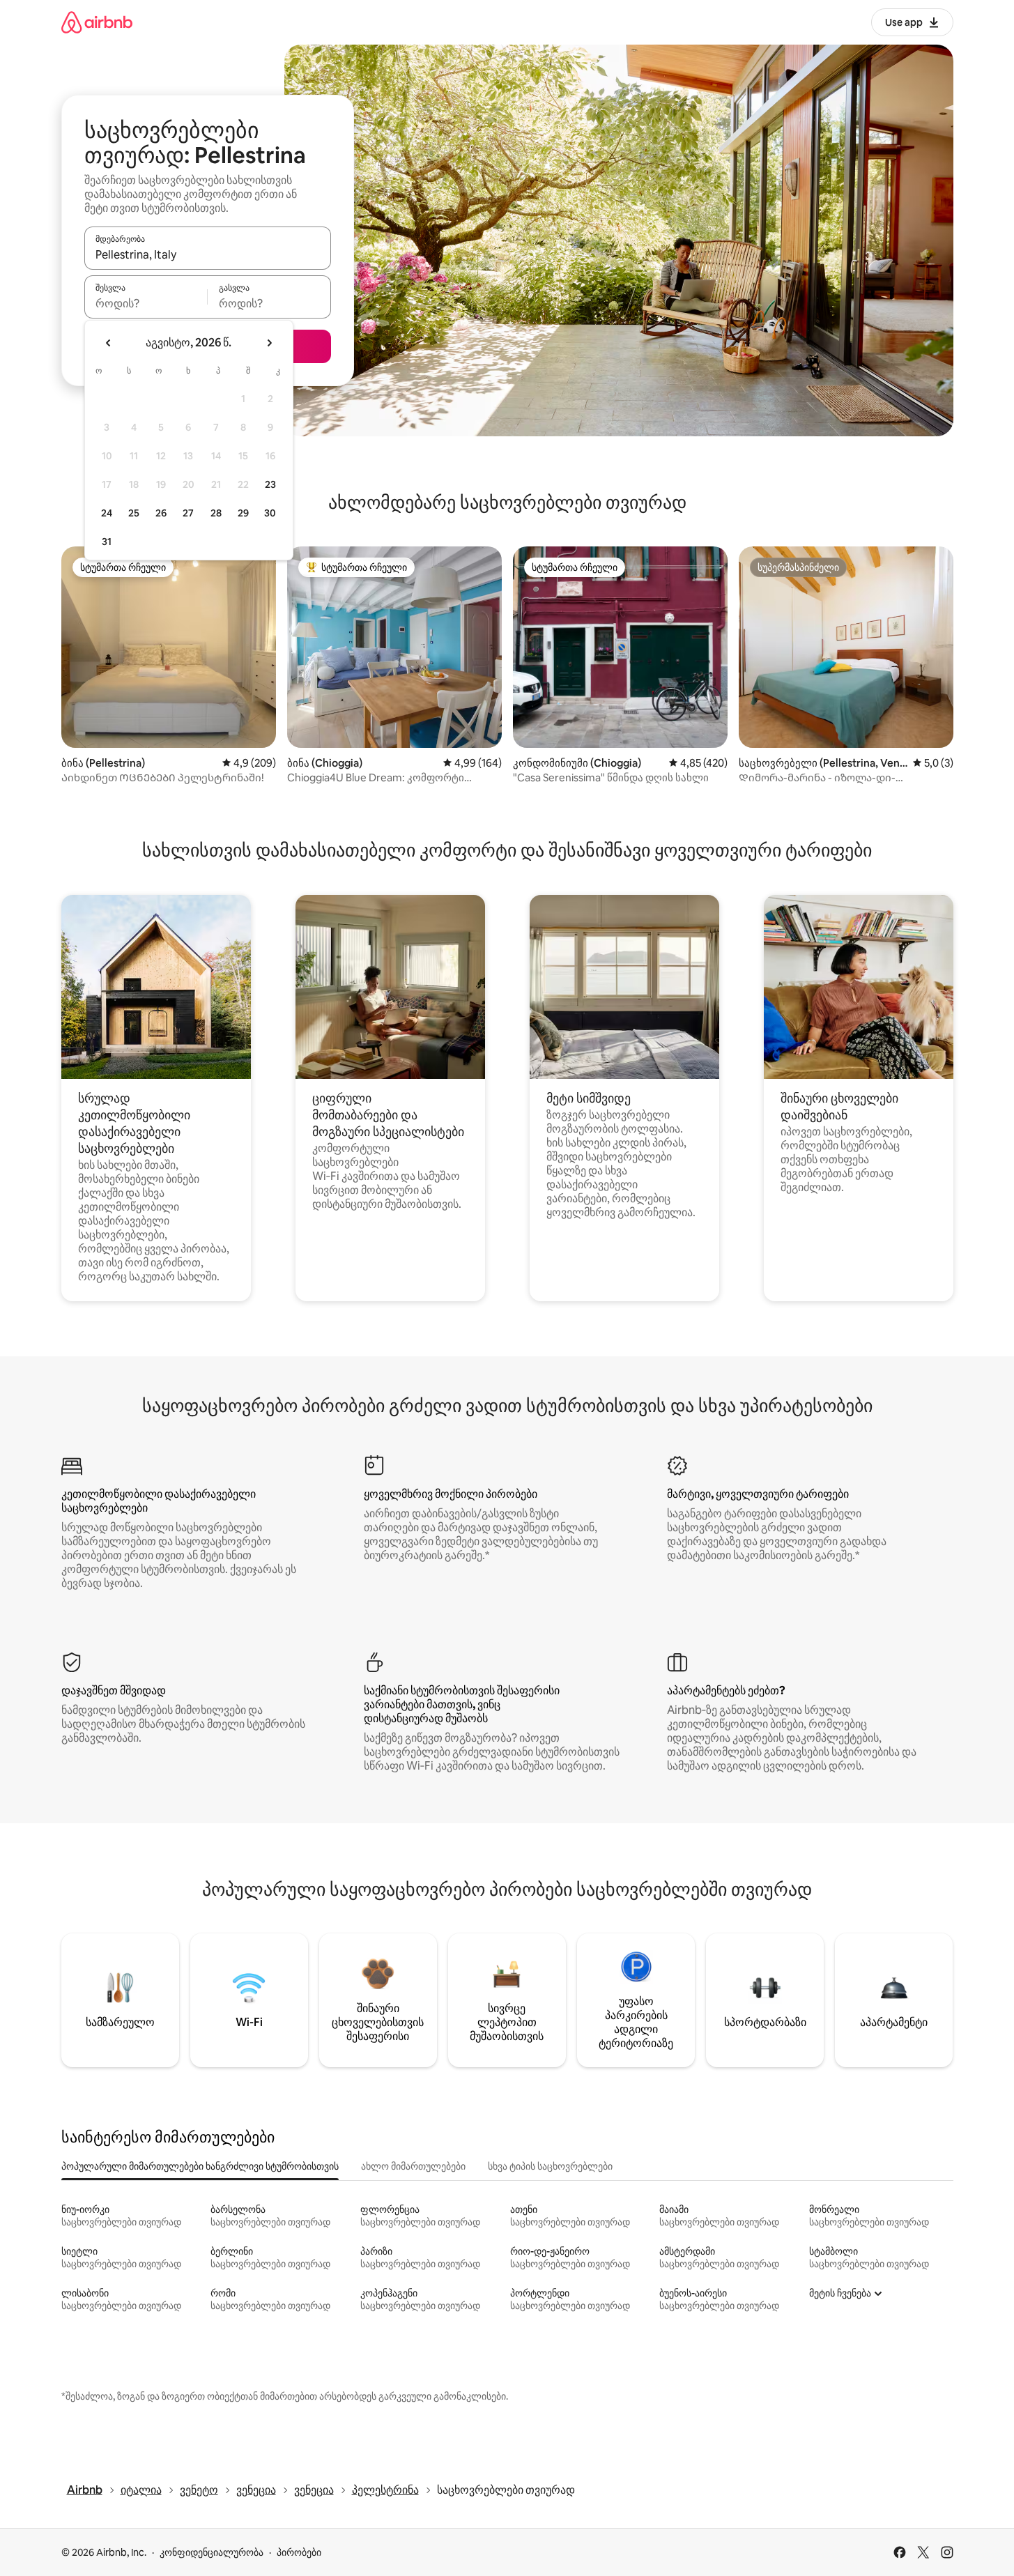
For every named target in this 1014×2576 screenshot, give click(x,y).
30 (270, 513)
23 (270, 484)
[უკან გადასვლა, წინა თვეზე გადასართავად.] (109, 343)
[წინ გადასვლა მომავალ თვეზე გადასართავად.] (269, 343)
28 (216, 513)
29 (243, 513)
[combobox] (208, 254)
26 (161, 513)
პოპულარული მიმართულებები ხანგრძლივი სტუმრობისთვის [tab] (200, 2166)
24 (107, 513)
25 (134, 513)
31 (107, 542)
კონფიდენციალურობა (212, 2552)
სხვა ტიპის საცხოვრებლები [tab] (550, 2166)
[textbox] (146, 303)
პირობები (299, 2552)
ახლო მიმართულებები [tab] (413, 2166)
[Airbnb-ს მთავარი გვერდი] (97, 22)
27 (188, 513)
